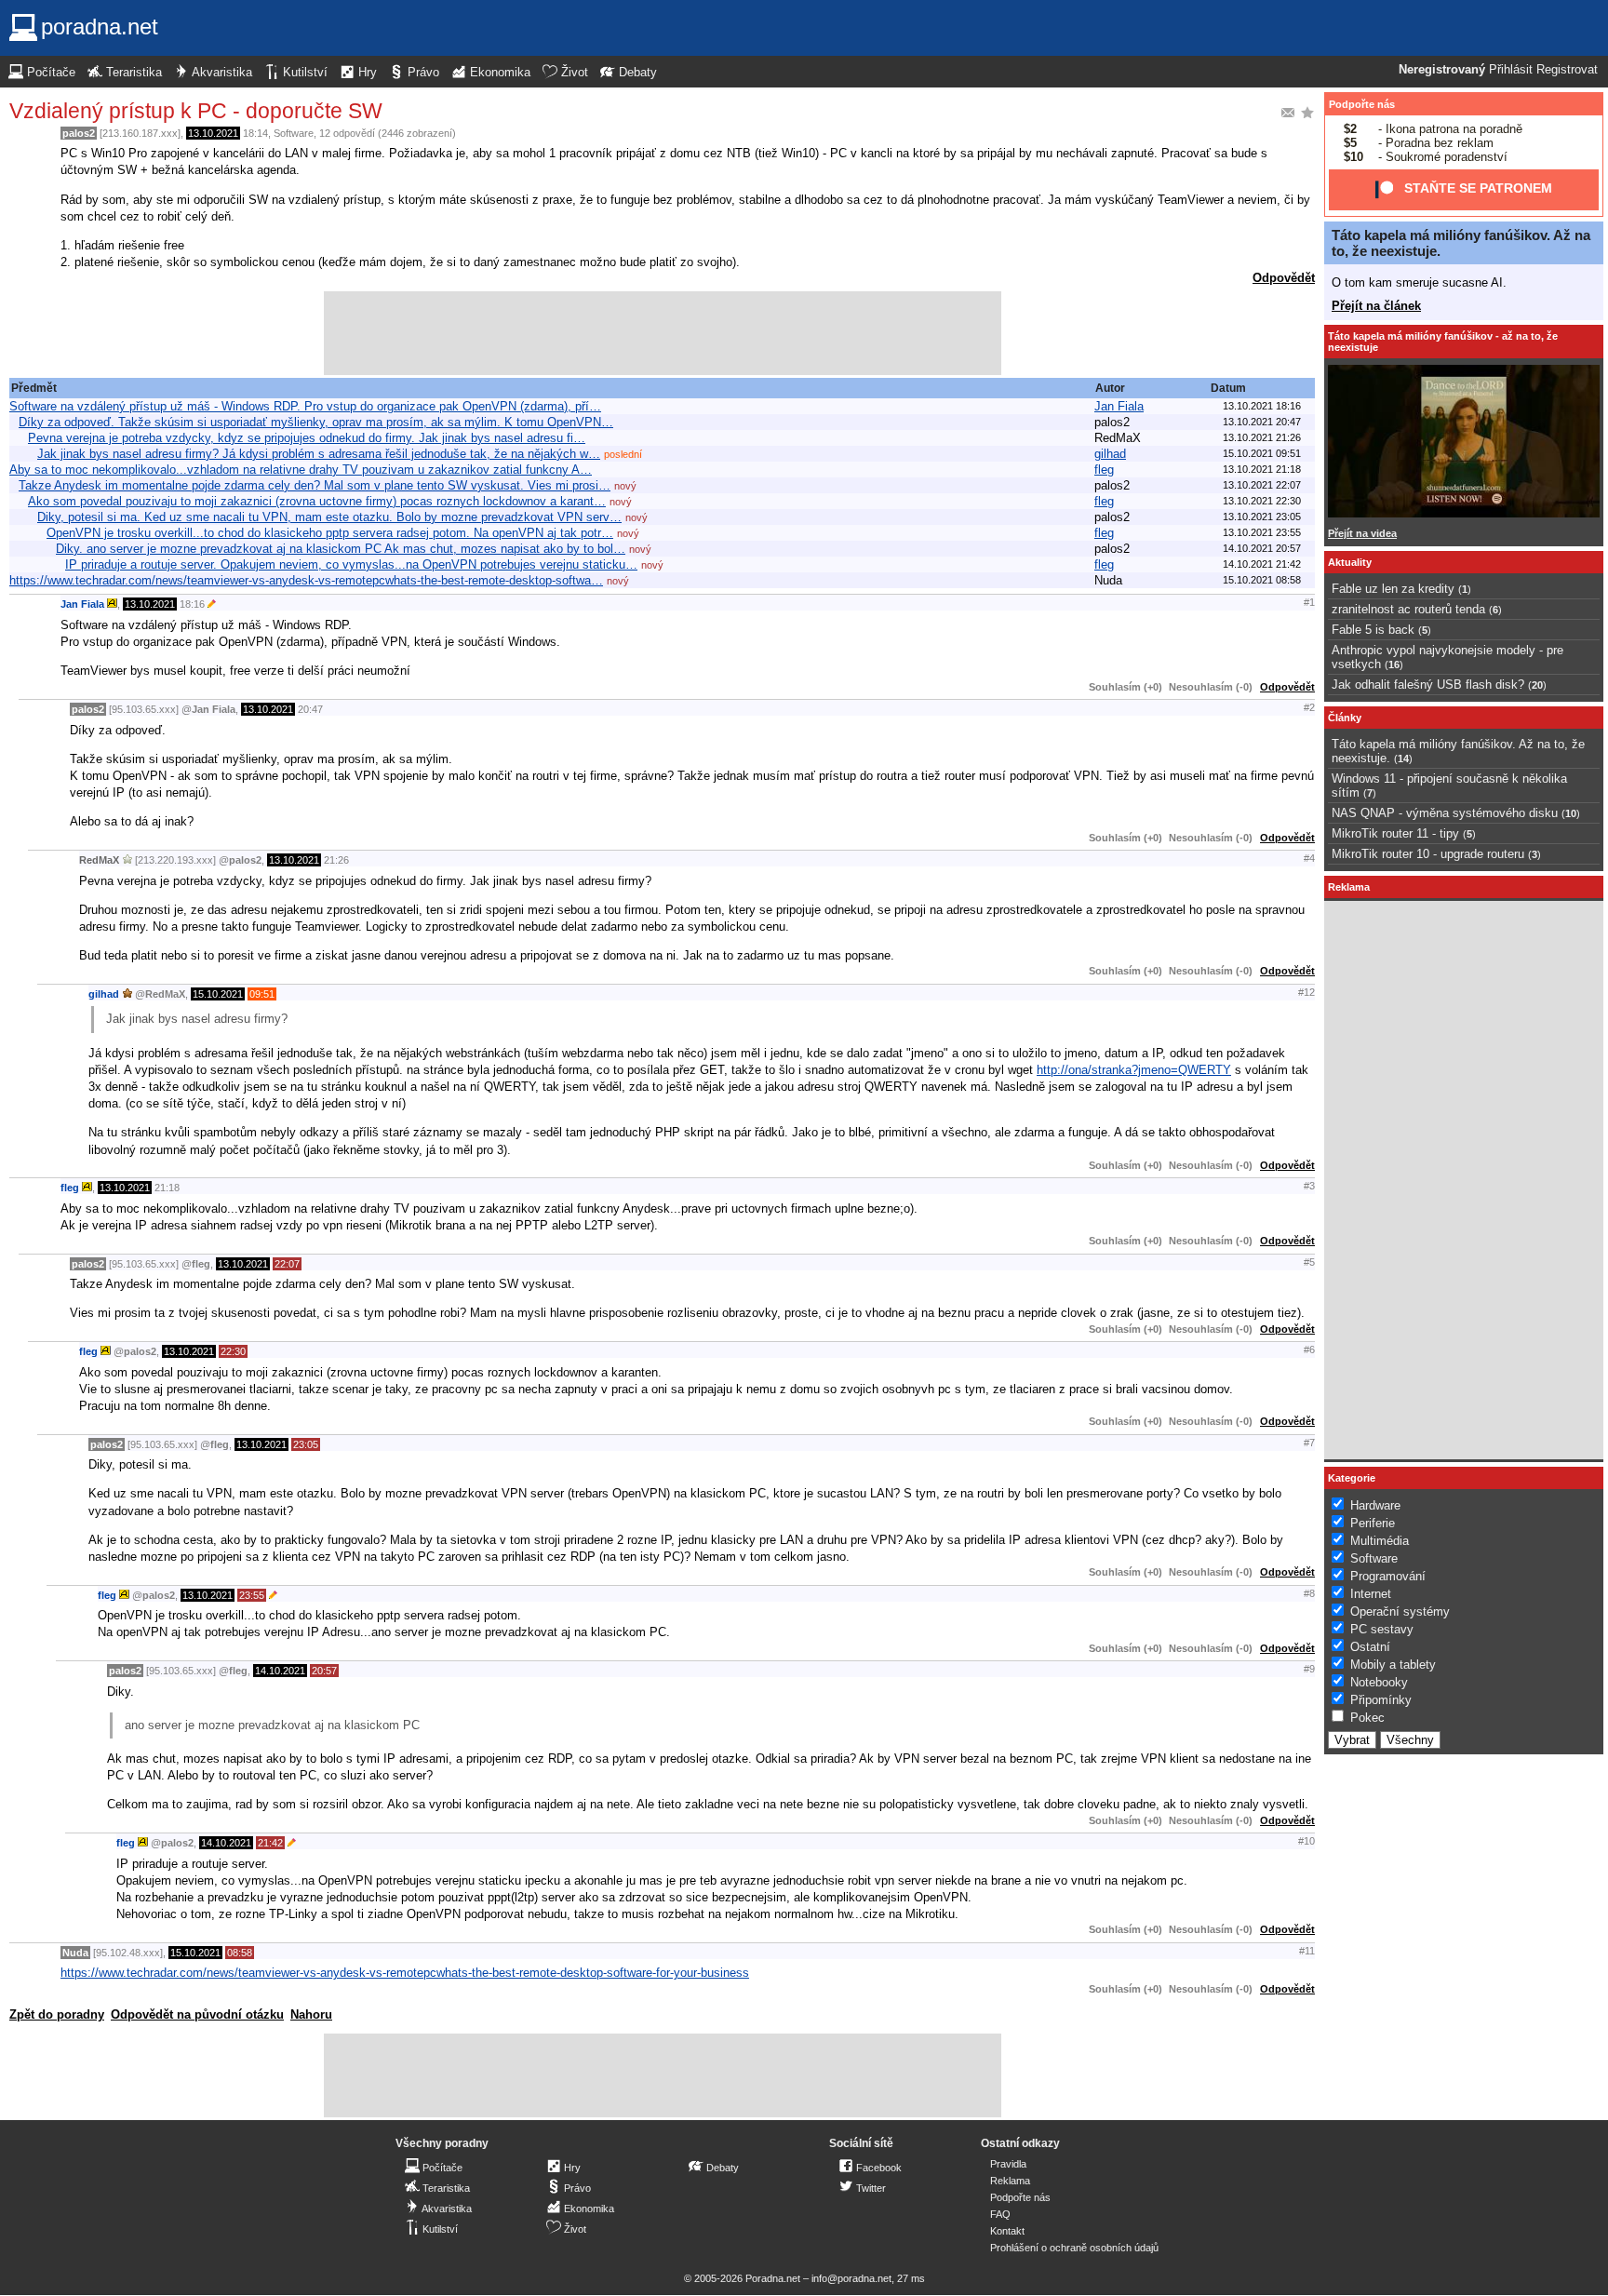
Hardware (1375, 1505)
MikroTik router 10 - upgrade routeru (1428, 854)
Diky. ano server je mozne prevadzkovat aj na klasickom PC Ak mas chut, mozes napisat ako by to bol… (341, 549)
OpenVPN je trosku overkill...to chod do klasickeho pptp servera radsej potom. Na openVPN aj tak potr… (330, 533)
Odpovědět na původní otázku (197, 2014)
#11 (1307, 1951)
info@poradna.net (851, 2278)
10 (1571, 813)
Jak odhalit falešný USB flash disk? (1428, 685)
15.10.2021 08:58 (1262, 580)
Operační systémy (1400, 1611)
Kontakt (1007, 2231)
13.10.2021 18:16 (1262, 406)
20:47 (310, 709)
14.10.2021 (280, 1671)
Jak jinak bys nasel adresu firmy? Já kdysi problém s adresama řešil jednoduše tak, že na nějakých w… (319, 454)
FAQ (1000, 2214)
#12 (1306, 992)
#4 (1309, 858)
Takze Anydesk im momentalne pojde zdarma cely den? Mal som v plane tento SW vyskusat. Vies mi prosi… (315, 485)
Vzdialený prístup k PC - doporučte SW (196, 111)
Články (1345, 718)
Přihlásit (1511, 70)
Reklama (1010, 2181)
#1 (1309, 602)
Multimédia (1380, 1541)
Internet (1371, 1594)
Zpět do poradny (57, 2014)
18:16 (192, 604)
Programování (1388, 1576)
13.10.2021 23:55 (1262, 532)
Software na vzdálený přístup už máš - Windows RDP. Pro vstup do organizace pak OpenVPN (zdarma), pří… (305, 406)
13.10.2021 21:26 (1262, 437)
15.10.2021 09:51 (1262, 453)
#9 (1309, 1669)
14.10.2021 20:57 (1262, 548)
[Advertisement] (663, 333)
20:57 (324, 1671)
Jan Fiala (1119, 406)
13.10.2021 (213, 133)
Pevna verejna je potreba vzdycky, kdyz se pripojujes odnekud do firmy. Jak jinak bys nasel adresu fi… (307, 438)
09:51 (262, 994)
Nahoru (311, 2014)
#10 (1306, 1841)
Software (294, 133)
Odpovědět (1284, 278)
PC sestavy (1382, 1629)
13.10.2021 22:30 (1262, 501)
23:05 (306, 1444)
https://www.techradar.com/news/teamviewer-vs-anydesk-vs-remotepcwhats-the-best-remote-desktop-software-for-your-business (405, 1973)
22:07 (287, 1264)
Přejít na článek (1376, 306)
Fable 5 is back (1373, 630)
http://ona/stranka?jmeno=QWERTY (1134, 1070)
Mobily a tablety (1393, 1665)
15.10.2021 (218, 994)
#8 (1309, 1593)
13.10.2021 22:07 (1262, 485)
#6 (1309, 1349)
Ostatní (1370, 1647)
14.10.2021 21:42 (1262, 564)
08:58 (240, 1953)
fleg (1104, 470)
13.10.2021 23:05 (1262, 517)
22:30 (233, 1351)
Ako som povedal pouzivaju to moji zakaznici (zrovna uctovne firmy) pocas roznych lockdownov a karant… (317, 501)
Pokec (1367, 1718)
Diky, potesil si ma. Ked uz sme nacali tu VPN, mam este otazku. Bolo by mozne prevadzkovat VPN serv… (329, 517)
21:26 (336, 860)
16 (1394, 665)
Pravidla (1008, 2164)
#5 (1309, 1262)
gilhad (1110, 454)
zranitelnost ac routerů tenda (1408, 609)
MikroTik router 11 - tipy (1395, 833)
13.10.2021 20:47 (1262, 422)
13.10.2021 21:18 (1262, 469)
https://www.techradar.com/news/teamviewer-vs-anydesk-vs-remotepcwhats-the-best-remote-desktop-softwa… (306, 580)
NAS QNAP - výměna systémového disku (1445, 813)
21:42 (270, 1843)
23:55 (252, 1595)
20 (1537, 685)
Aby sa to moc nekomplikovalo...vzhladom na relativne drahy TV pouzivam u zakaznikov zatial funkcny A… (301, 470)
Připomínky (1381, 1700)
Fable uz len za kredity (1393, 589)
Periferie (1373, 1523)
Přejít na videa (1362, 533)
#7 (1309, 1443)
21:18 (167, 1188)
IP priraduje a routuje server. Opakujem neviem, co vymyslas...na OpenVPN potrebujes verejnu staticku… (351, 564)
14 (1403, 759)
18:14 (255, 133)
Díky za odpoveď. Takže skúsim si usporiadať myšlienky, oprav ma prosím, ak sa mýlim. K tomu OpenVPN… (316, 422)
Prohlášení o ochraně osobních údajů (1074, 2248)
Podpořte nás (1362, 104)
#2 (1309, 707)
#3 (1309, 1186)
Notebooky (1379, 1682)
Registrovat (1567, 70)
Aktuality (1350, 562)
